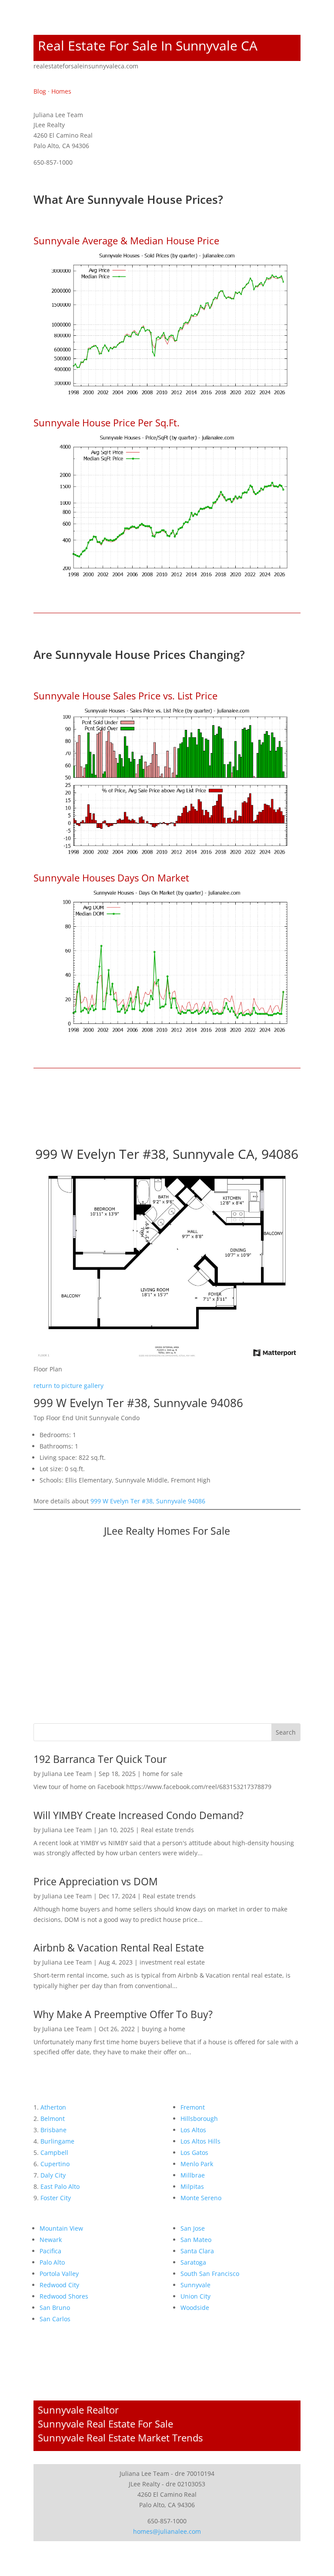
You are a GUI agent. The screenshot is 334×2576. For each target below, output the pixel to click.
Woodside (195, 2308)
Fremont (193, 2107)
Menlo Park (197, 2164)
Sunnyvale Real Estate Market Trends (120, 2438)
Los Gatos (194, 2152)
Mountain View (61, 2228)
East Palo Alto (60, 2186)
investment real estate (172, 1962)
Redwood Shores (64, 2296)
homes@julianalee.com (167, 2531)
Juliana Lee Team (67, 1774)
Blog (40, 91)
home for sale (163, 1774)
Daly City (53, 2175)
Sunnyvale (195, 2285)
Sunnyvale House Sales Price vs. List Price (125, 695)
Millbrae (193, 2175)
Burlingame (57, 2141)
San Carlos (55, 2319)
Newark (51, 2240)
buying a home (164, 2029)
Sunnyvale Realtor (78, 2410)
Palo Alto (52, 2262)
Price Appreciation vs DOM (96, 1881)
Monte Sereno (201, 2198)
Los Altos (193, 2130)
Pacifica (50, 2251)
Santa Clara (197, 2251)
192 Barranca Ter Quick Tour (100, 1759)
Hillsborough (199, 2119)
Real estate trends (167, 1830)
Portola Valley (59, 2274)
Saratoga (193, 2262)
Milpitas (192, 2186)
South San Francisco (210, 2274)
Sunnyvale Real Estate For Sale (105, 2424)
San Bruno (55, 2308)
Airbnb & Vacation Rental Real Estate (119, 1948)
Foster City (56, 2198)
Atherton (53, 2107)
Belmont (53, 2119)
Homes (61, 91)
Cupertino (55, 2164)
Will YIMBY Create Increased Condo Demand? (139, 1815)
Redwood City (59, 2285)
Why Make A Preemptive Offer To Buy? (123, 2014)
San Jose (193, 2228)
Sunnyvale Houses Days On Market (111, 878)
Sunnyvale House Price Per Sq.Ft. (107, 422)
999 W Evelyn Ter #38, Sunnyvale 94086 (148, 1501)
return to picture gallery (68, 1386)
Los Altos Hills (200, 2141)
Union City (195, 2296)
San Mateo (196, 2240)
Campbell (54, 2152)
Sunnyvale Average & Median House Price (126, 240)
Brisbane (53, 2130)
